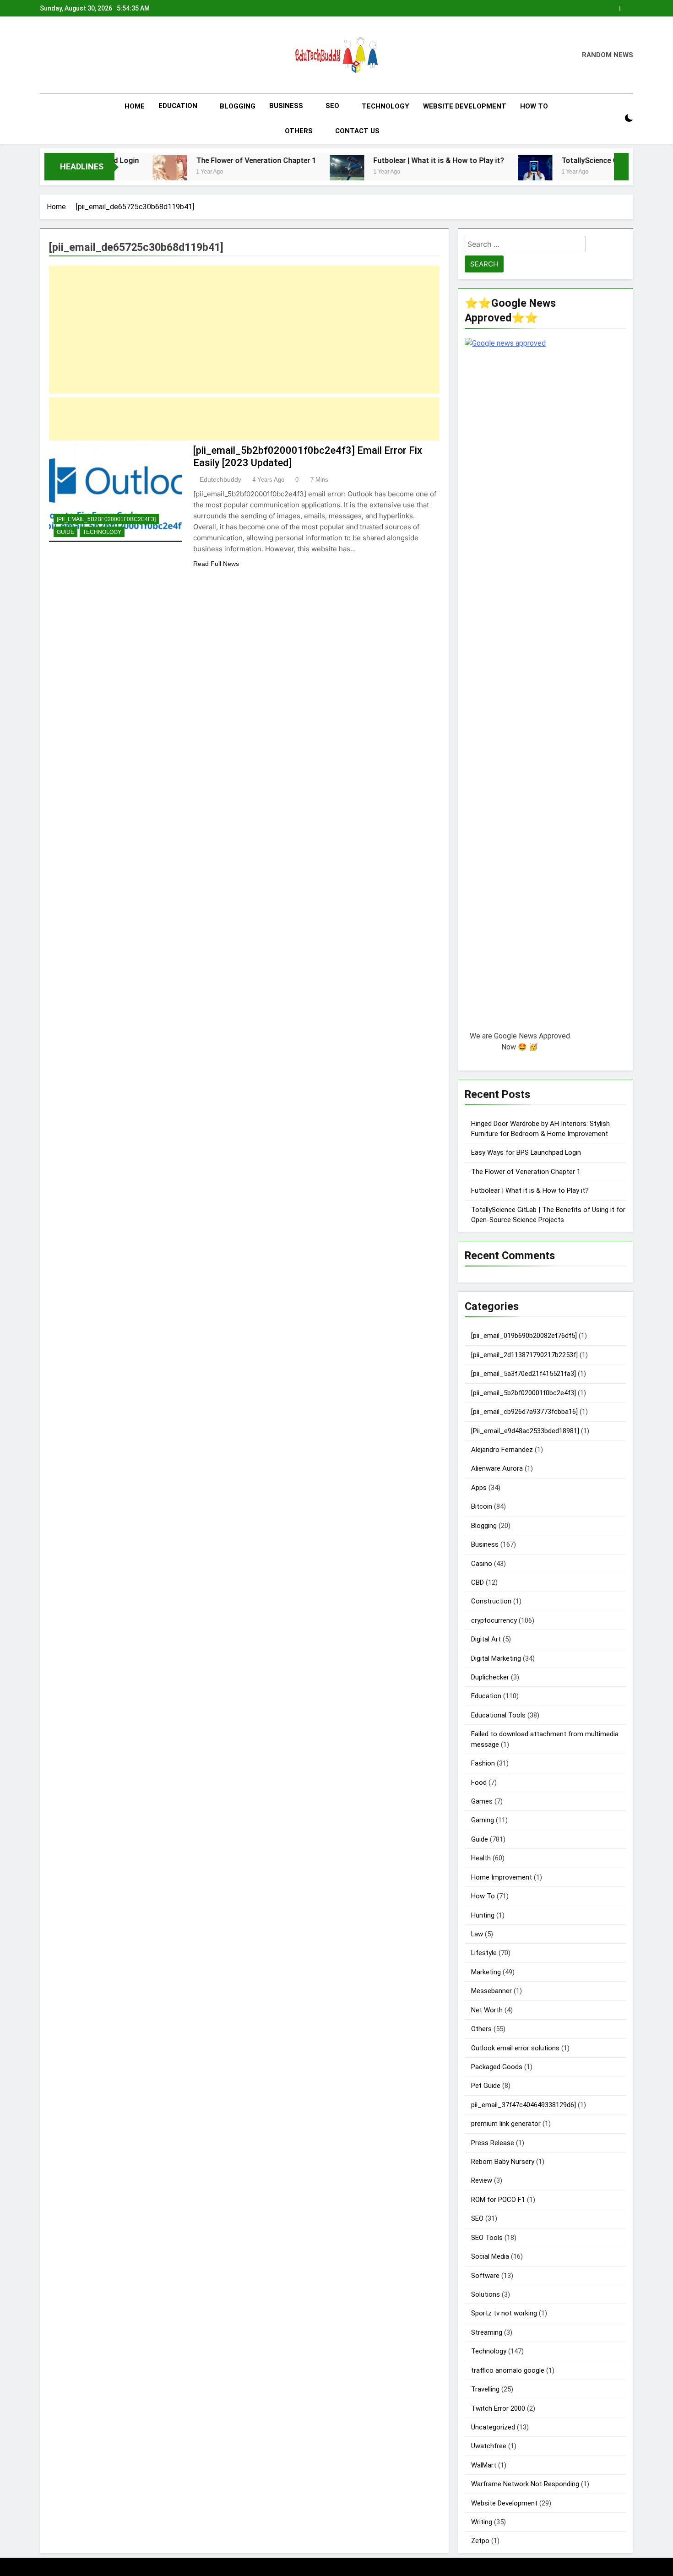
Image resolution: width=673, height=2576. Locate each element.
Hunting (483, 1915)
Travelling (485, 2389)
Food (479, 1783)
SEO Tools (487, 2238)
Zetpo (480, 2541)
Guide (65, 532)
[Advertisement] (244, 330)
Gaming (483, 1820)
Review (482, 2180)
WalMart (484, 2465)
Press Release (493, 2143)
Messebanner (491, 1991)
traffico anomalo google (508, 2370)
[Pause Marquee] (621, 167)
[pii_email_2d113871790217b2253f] (524, 1355)
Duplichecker (490, 1677)
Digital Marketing (496, 1658)
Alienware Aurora (497, 1468)
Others (299, 131)
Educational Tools (498, 1715)
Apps (479, 1488)
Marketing (486, 1972)
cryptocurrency (494, 1620)
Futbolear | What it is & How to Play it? (369, 160)
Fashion (483, 1763)
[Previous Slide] (615, 6)
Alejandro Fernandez (502, 1450)
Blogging (238, 106)
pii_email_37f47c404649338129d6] (524, 2105)
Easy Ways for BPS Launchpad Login (526, 1152)
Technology (385, 106)
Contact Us (357, 131)
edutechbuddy (220, 479)
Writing (482, 2522)
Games (482, 1801)
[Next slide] (629, 6)
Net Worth (487, 2010)
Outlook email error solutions (515, 2048)
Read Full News (216, 564)
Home (135, 106)
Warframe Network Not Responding (525, 2484)
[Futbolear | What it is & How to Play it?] (277, 172)
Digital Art (486, 1639)
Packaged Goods (497, 2067)
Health (481, 1858)
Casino (482, 1564)
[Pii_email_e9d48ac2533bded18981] (525, 1431)
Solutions (486, 2294)
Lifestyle (484, 1953)
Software (485, 2276)
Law (477, 1934)
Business (286, 106)
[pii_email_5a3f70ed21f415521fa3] (524, 1374)
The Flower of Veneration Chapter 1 (186, 160)
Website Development (465, 106)
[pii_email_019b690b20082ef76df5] (524, 1336)
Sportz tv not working (504, 2313)
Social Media (490, 2256)
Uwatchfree (489, 2446)
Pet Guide (486, 2086)
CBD (478, 1582)
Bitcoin (482, 1506)
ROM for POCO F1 (498, 2200)
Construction (491, 1601)
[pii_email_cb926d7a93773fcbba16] (524, 1412)
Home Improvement (502, 1877)
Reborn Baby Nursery (503, 2162)
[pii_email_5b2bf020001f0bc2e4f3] (106, 519)
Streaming (487, 2332)
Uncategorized (493, 2427)
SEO (332, 106)
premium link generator (506, 2124)
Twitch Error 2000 (498, 2408)
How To (534, 106)
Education (178, 106)
